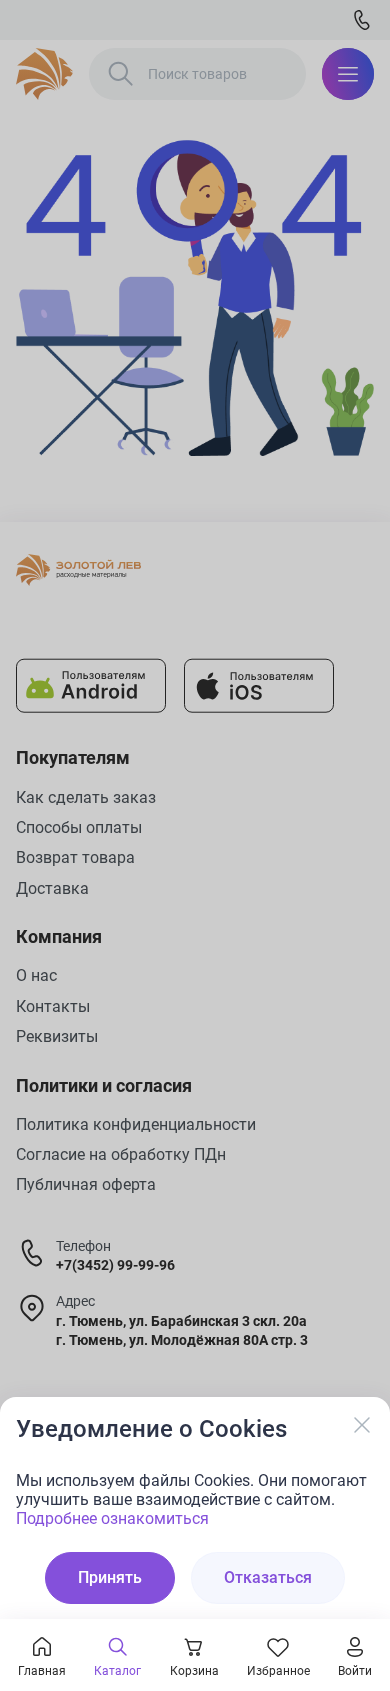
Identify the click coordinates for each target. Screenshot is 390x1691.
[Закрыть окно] (362, 1425)
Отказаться (268, 1577)
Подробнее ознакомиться (112, 1518)
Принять (110, 1577)
